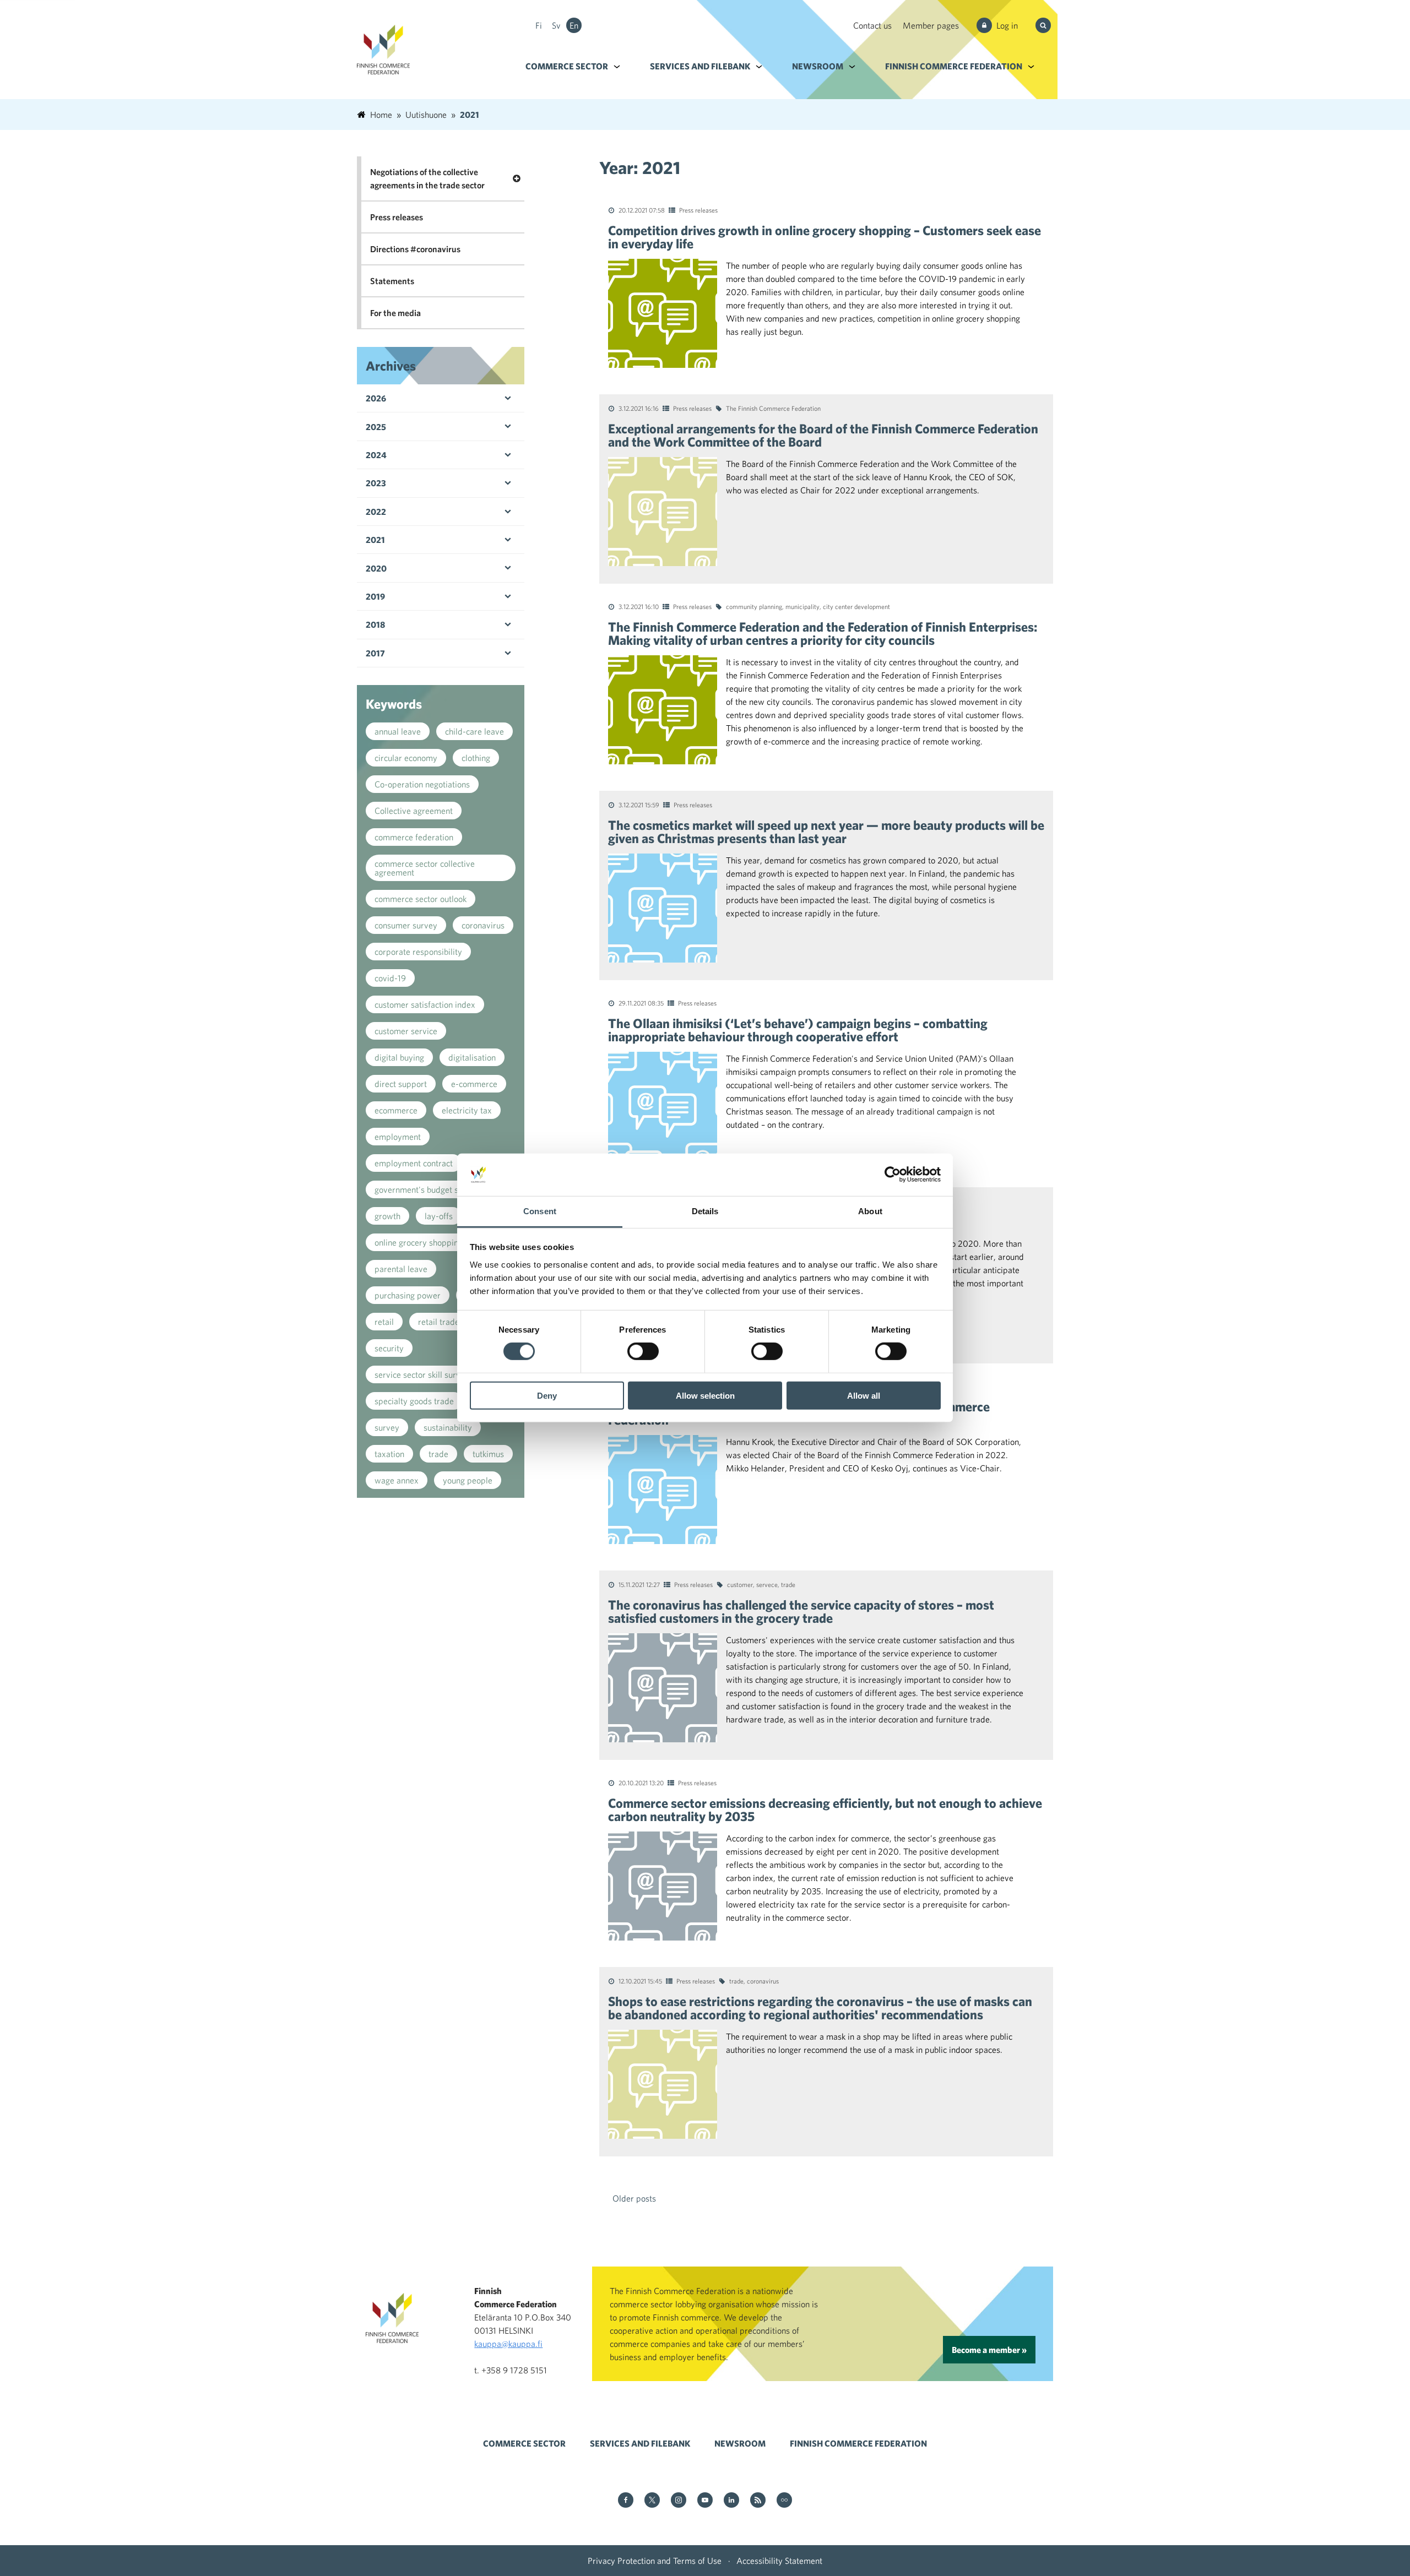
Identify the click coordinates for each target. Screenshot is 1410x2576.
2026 (376, 398)
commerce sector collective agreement (425, 868)
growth (387, 1216)
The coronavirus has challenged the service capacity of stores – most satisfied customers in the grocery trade (801, 1611)
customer (740, 1584)
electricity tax (467, 1110)
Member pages (931, 25)
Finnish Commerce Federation (954, 66)
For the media (395, 313)
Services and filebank (700, 66)
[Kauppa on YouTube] (705, 2501)
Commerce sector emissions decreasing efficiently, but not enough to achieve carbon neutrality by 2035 (825, 1809)
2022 (376, 512)
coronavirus (763, 1981)
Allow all (864, 1395)
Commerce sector (567, 66)
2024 (376, 455)
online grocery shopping (419, 1242)
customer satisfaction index (425, 1004)
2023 (376, 483)
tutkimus (488, 1454)
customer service (406, 1031)
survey (387, 1427)
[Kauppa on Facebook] (626, 2501)
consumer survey (406, 925)
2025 (376, 427)
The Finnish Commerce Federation (773, 408)
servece (767, 1584)
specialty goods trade (414, 1401)
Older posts (634, 2198)
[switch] (643, 1351)
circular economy (406, 758)
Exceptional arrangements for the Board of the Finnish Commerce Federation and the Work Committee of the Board (823, 435)
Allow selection (705, 1395)
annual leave (398, 731)
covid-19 (390, 978)
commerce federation (414, 837)
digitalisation (472, 1057)
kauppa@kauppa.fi (508, 2344)
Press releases (698, 210)
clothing (476, 758)
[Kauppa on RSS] (758, 2501)
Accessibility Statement (779, 2561)
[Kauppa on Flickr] (784, 2501)
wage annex (397, 1480)
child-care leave (474, 731)
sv (556, 25)
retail (384, 1322)
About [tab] (870, 1211)
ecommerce (396, 1110)
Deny (547, 1395)
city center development (856, 606)
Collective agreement (414, 811)
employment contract (414, 1163)
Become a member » (989, 2350)
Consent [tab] (540, 1211)
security (389, 1348)
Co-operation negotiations (422, 784)
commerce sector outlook (421, 899)
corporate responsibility (418, 952)
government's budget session (428, 1189)
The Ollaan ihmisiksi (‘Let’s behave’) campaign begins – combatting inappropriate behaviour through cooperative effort (798, 1030)
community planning (754, 606)
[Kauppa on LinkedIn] (731, 2501)
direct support (401, 1084)
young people (468, 1480)
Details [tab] (705, 1211)
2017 (375, 653)
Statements (392, 281)
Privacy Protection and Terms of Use (655, 2561)
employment (398, 1137)
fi (539, 25)
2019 (375, 596)
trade (788, 1584)
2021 (375, 540)
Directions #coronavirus (415, 249)
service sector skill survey (422, 1374)
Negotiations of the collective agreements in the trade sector (427, 178)
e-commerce (474, 1084)
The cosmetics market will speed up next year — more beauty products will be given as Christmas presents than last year (826, 832)
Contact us (872, 25)
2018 (375, 624)
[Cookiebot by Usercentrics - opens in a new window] (893, 1175)
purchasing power (408, 1295)
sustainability (448, 1427)
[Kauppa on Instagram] (679, 2501)
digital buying (399, 1057)
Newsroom (818, 66)
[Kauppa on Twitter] (652, 2501)
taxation (389, 1454)
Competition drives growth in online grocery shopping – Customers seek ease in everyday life (825, 237)
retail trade (439, 1322)
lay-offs (439, 1216)
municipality (802, 606)
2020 (376, 568)
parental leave (401, 1269)
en (574, 25)
